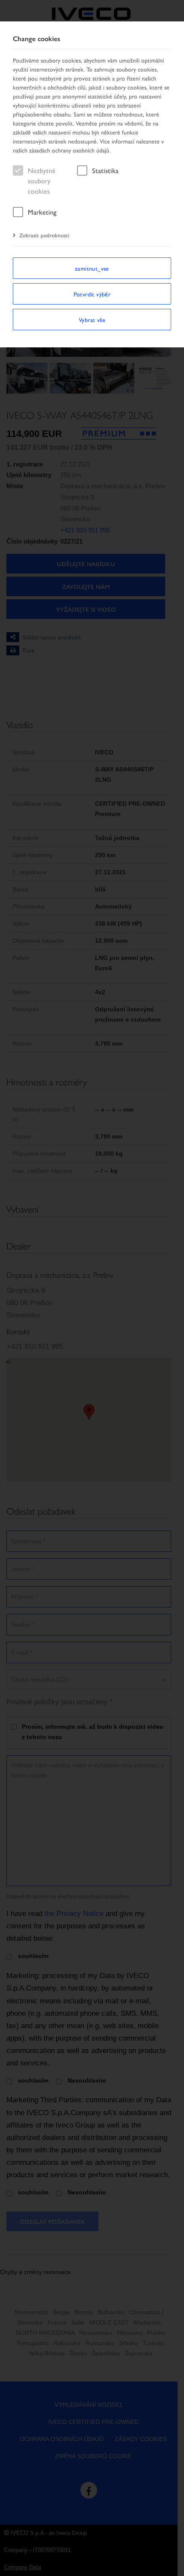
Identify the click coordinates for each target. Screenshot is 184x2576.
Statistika (105, 170)
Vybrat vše (92, 320)
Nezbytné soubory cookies (42, 181)
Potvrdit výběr (92, 294)
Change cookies (37, 39)
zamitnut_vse (92, 268)
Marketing (42, 212)
